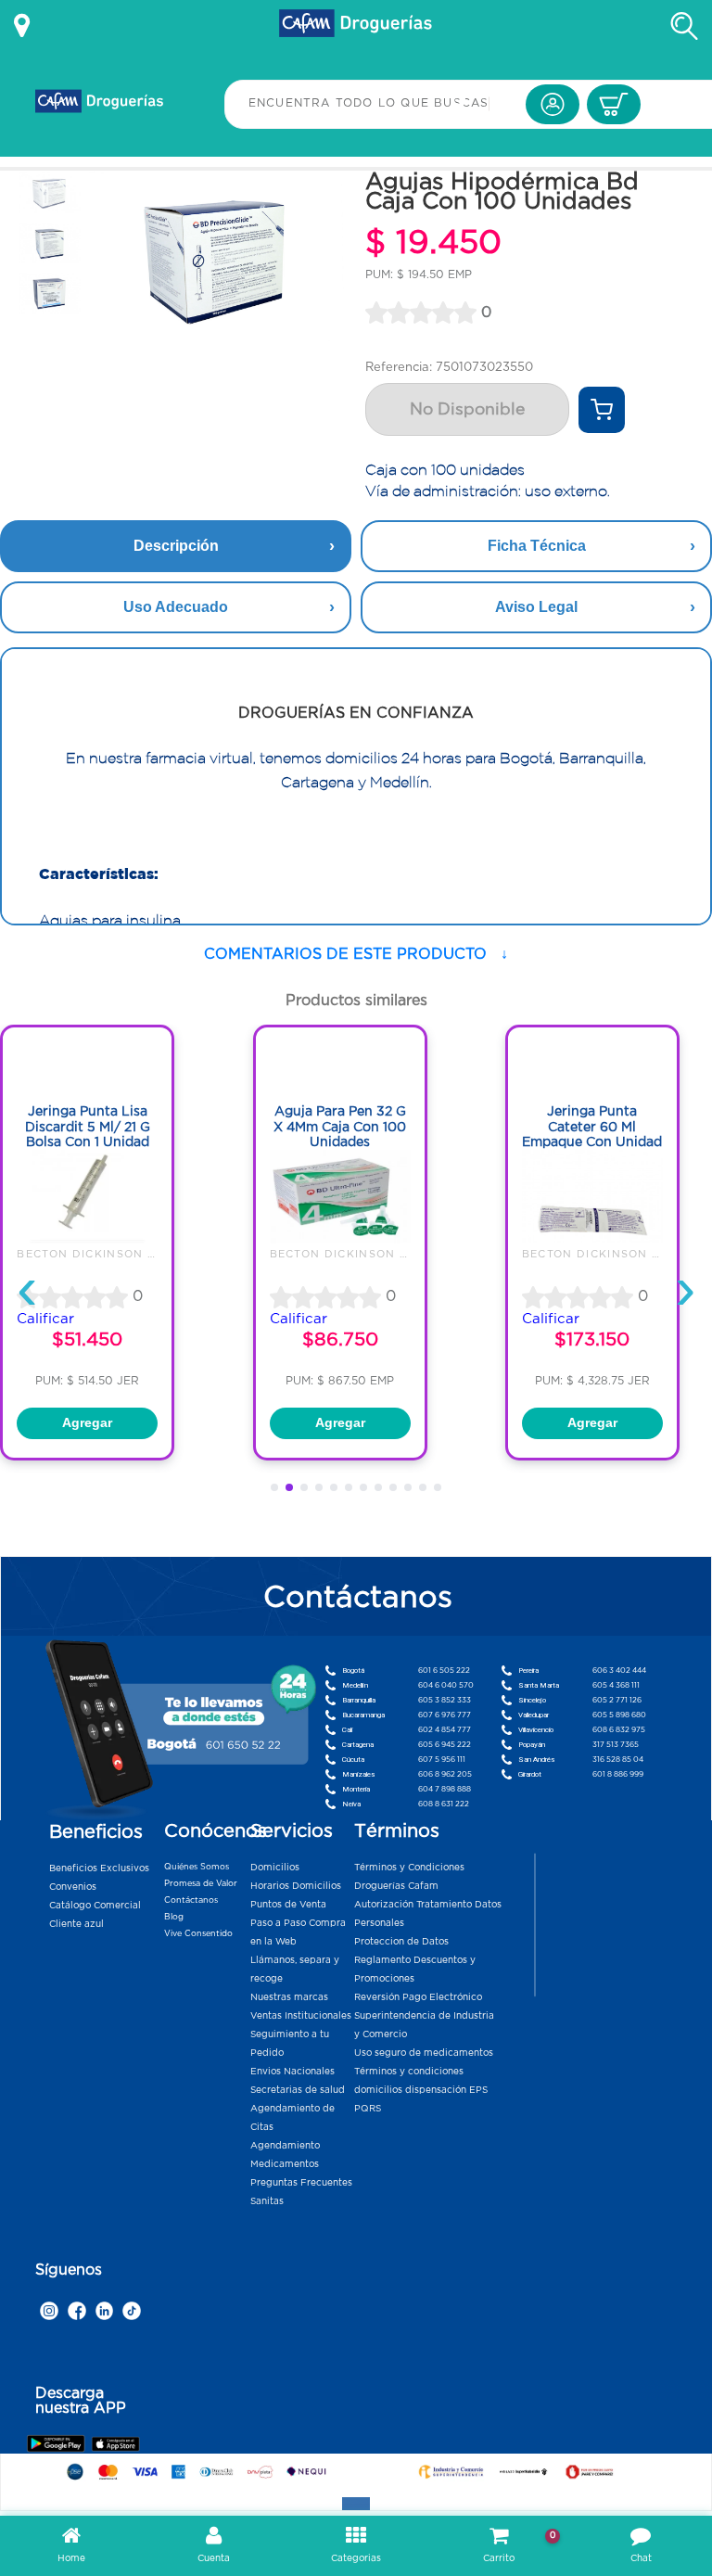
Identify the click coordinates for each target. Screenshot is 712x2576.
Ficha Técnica (537, 546)
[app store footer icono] (115, 2443)
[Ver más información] (22, 26)
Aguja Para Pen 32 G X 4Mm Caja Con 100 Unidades (340, 1126)
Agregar (87, 1423)
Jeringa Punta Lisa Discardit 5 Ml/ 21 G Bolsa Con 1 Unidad (88, 1126)
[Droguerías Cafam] (356, 26)
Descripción (176, 546)
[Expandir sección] (356, 2504)
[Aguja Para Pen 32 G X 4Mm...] (340, 1239)
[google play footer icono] (58, 2443)
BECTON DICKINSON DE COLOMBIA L (133, 1254)
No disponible (467, 409)
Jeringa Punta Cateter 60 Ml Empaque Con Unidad (592, 1126)
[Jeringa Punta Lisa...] (87, 1239)
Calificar (45, 1318)
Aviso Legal (536, 607)
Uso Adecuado (176, 607)
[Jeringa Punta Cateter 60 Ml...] (592, 1239)
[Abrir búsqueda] (684, 26)
